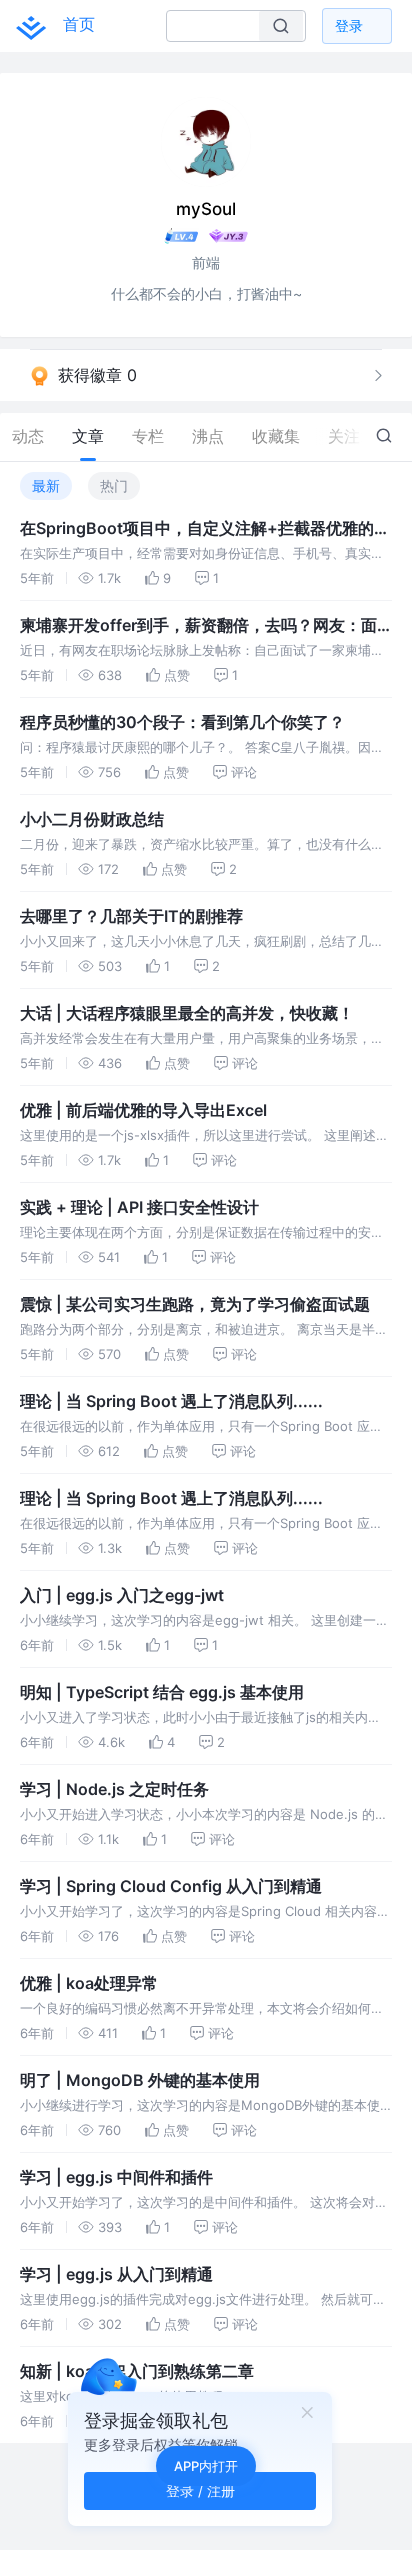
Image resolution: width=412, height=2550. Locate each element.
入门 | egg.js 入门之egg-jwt (122, 1595)
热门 (114, 485)
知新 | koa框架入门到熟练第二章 (137, 2371)
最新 (46, 485)
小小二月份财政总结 (92, 819)
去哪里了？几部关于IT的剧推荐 (131, 916)
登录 (349, 25)
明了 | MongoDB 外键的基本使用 (140, 2080)
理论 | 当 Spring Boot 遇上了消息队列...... (171, 1401)
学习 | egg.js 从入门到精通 (116, 2274)
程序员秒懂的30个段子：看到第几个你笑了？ (182, 722)
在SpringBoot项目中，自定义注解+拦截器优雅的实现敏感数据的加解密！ (205, 529)
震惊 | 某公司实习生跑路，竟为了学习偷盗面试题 (195, 1304)
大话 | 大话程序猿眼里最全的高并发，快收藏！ (187, 1013)
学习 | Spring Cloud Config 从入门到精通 (171, 1886)
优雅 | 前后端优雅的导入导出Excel (143, 1110)
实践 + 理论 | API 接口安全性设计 (139, 1207)
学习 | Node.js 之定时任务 (114, 1789)
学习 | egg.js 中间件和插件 (116, 2177)
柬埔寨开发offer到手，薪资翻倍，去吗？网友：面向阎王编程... (198, 626)
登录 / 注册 (200, 2490)
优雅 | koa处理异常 (89, 1983)
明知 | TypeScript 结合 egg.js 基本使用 (162, 1692)
